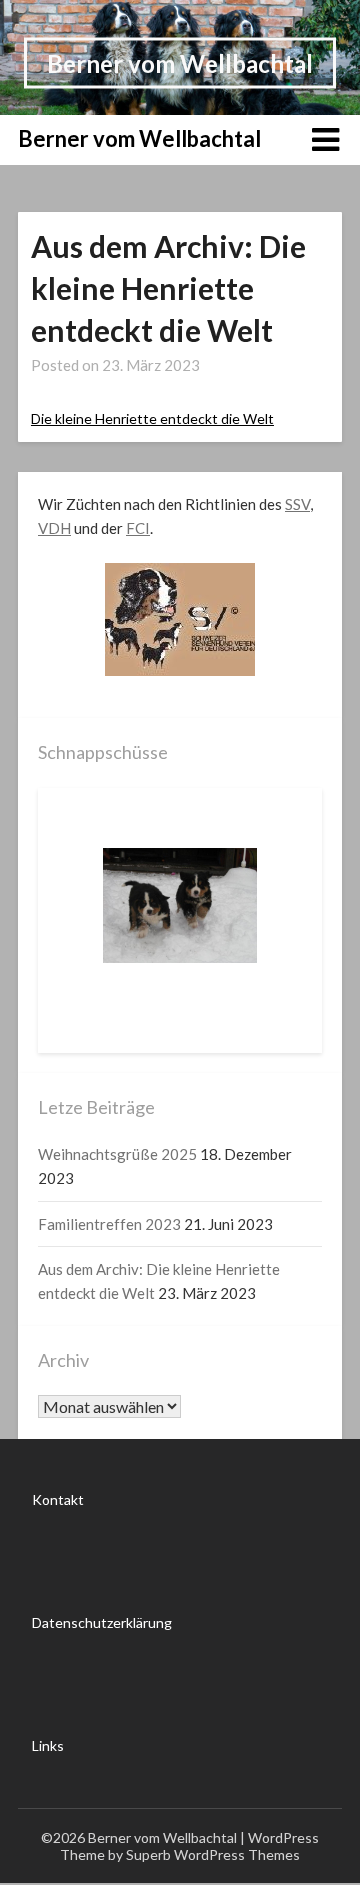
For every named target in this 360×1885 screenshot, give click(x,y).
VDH (54, 528)
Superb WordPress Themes (213, 1854)
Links (48, 1745)
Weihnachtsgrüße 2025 (117, 1154)
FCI (138, 528)
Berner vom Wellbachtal (180, 62)
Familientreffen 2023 (109, 1224)
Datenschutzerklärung (102, 1622)
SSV (297, 504)
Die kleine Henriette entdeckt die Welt (152, 418)
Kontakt (58, 1499)
